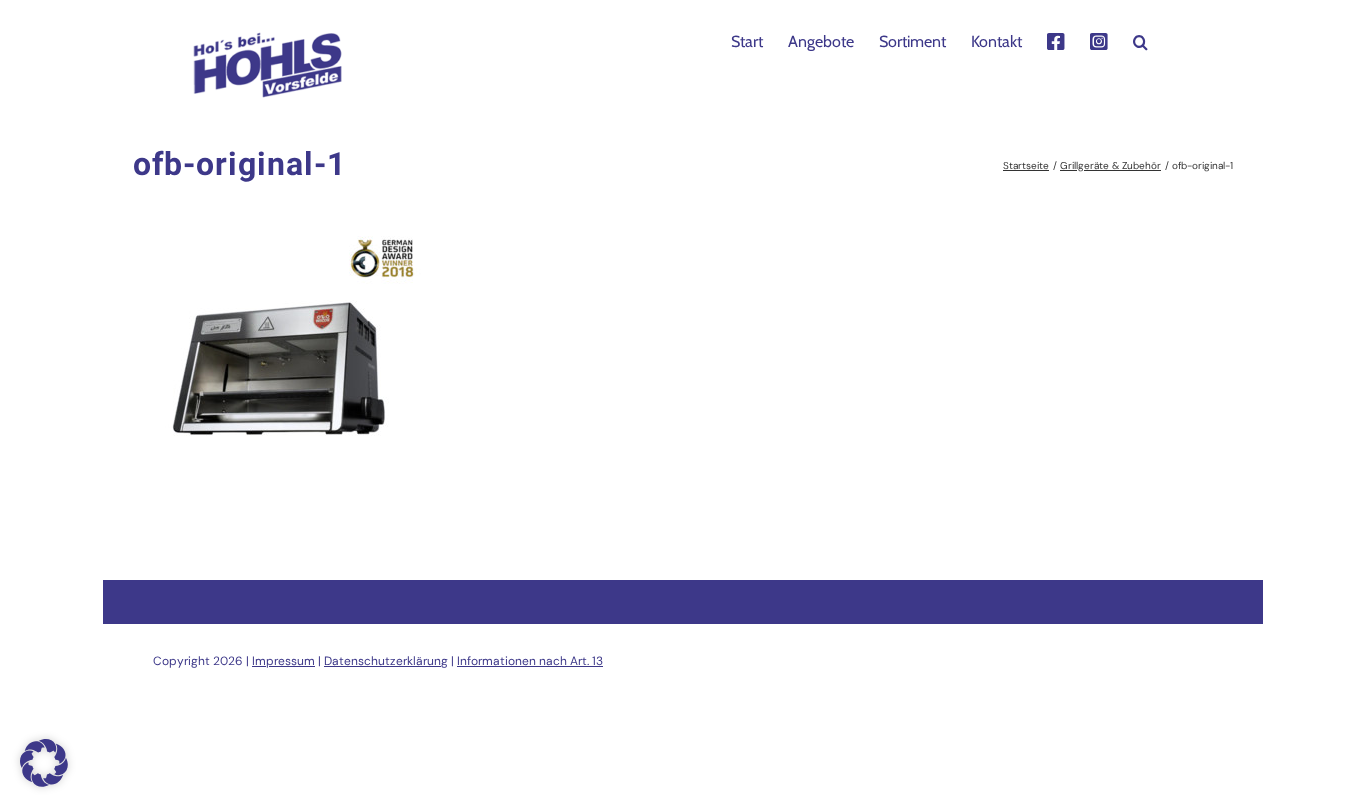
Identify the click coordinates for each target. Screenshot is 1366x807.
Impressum (283, 661)
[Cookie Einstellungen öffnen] (44, 781)
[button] (1140, 40)
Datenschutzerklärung (386, 661)
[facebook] (1056, 40)
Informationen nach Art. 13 (530, 661)
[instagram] (1099, 40)
